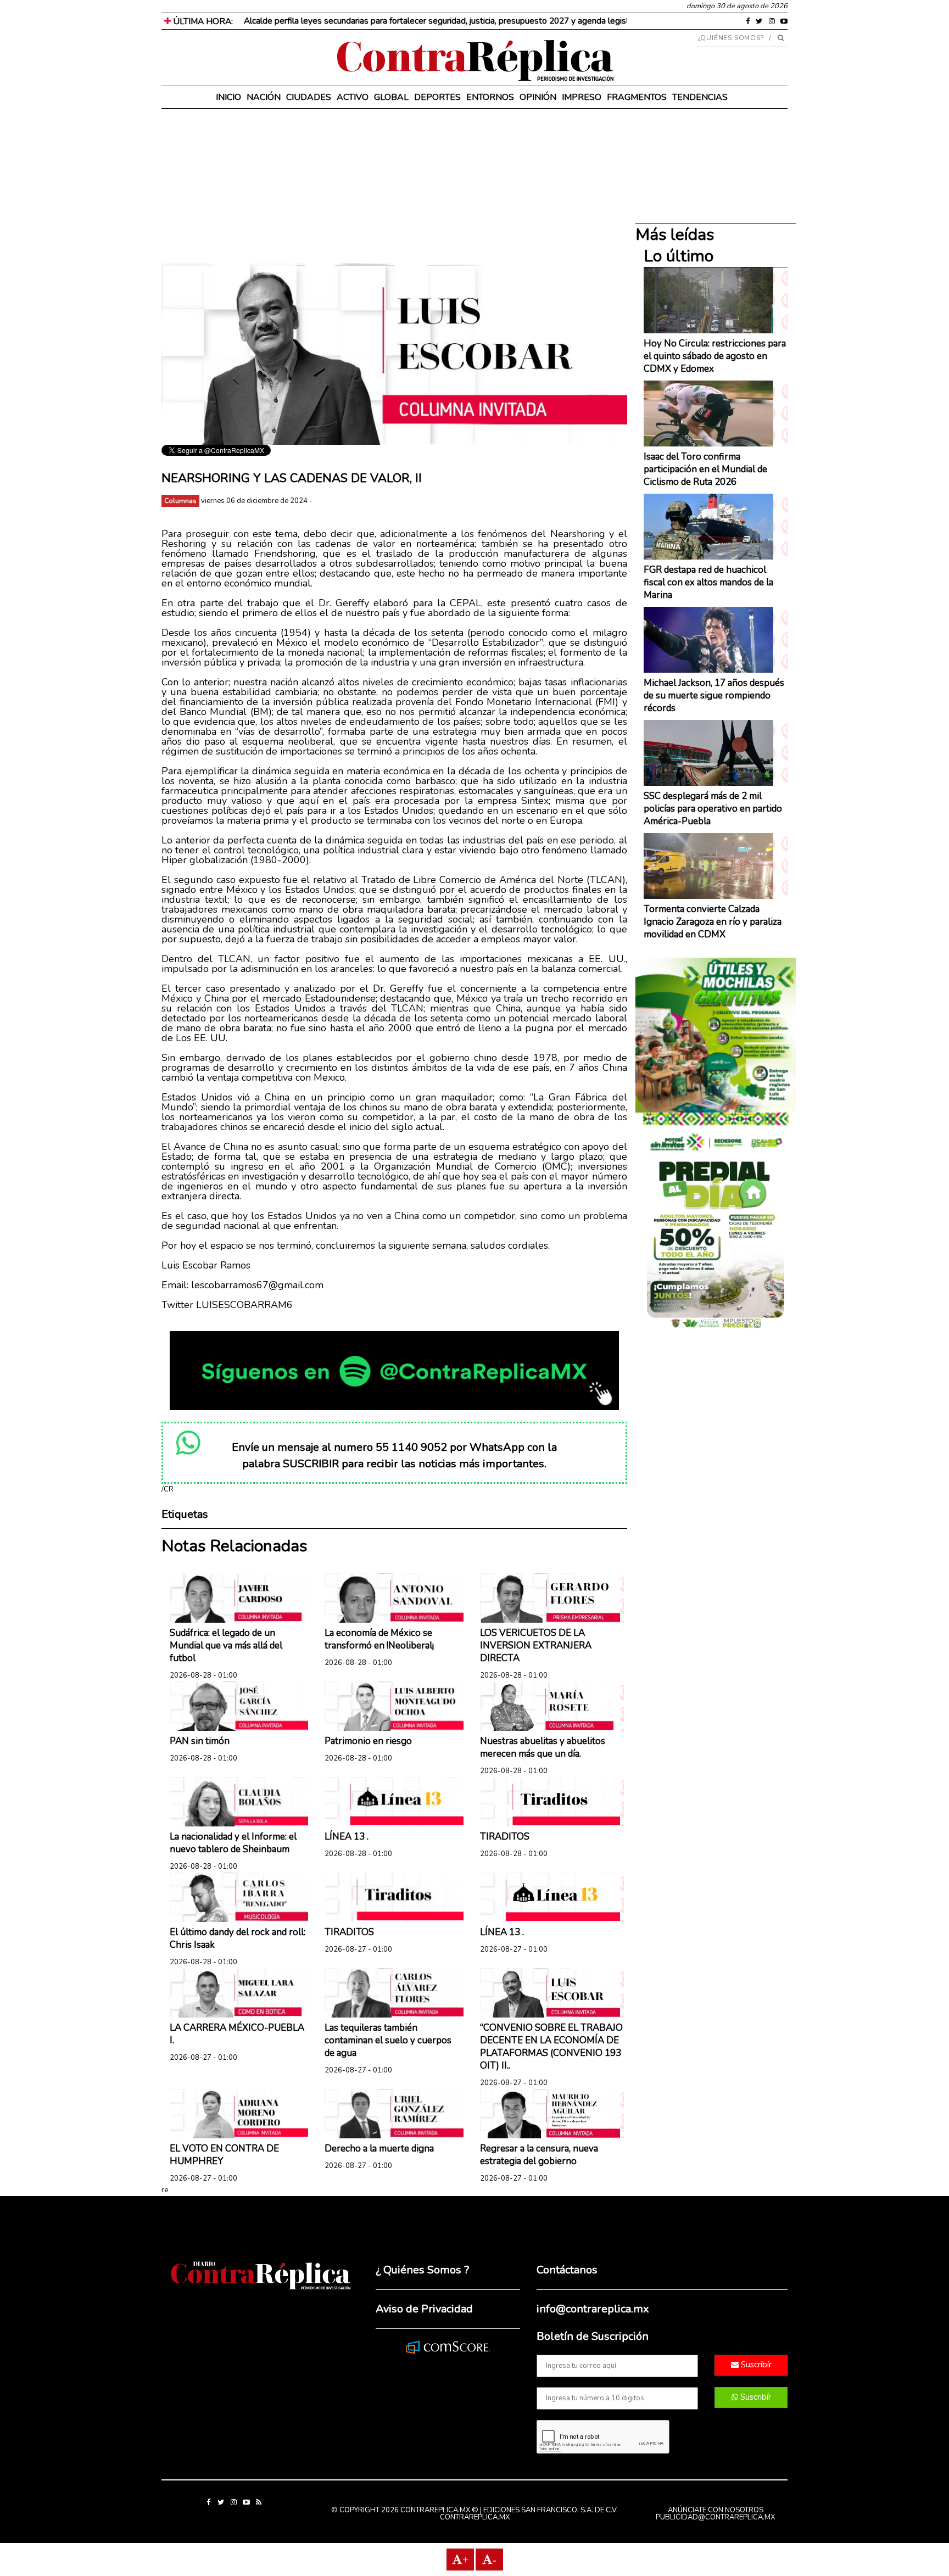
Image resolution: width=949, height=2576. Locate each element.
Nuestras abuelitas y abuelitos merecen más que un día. (543, 1747)
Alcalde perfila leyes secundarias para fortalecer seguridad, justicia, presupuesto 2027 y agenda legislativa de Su (457, 21)
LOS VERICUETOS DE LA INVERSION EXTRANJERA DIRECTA (536, 1645)
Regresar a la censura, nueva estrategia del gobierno (539, 2155)
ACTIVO (353, 97)
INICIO (228, 97)
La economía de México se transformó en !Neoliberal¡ (379, 1639)
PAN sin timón (200, 1741)
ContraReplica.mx (475, 2517)
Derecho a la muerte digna (379, 2148)
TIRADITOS (505, 1837)
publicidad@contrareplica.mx (715, 2517)
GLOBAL (391, 97)
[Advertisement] (394, 187)
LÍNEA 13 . (347, 1837)
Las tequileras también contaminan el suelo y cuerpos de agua (388, 2040)
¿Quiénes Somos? (731, 38)
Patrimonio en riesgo (368, 1741)
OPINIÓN (538, 97)
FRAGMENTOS (637, 97)
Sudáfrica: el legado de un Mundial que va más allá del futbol (226, 1645)
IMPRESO (582, 97)
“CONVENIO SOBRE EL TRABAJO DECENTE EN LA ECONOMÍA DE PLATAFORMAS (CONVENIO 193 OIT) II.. (551, 2047)
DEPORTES (437, 97)
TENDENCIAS (700, 97)
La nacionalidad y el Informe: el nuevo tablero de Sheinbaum (233, 1843)
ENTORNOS (490, 97)
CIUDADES (309, 97)
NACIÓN (264, 97)
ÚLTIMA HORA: (202, 21)
